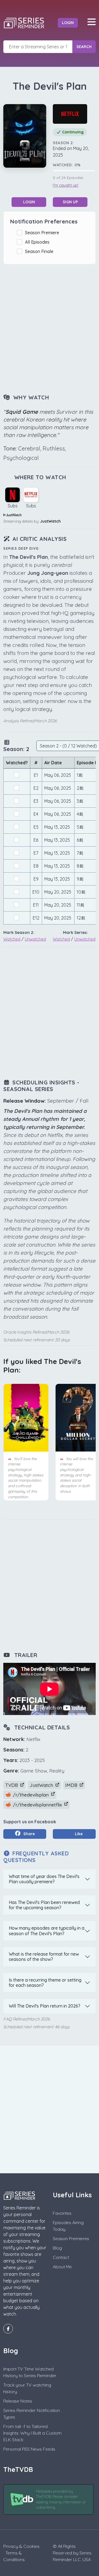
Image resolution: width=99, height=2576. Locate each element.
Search (84, 47)
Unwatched (35, 939)
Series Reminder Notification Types (32, 2414)
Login (68, 23)
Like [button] (78, 1834)
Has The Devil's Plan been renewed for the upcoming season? (44, 1905)
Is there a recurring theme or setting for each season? (45, 1983)
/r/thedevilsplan (31, 1795)
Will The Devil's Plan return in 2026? (45, 2006)
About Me (62, 2267)
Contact (61, 2257)
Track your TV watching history (27, 2388)
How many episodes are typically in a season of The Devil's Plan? (47, 1931)
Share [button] (29, 1834)
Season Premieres (71, 2238)
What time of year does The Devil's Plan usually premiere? (44, 1879)
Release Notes (18, 2401)
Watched (12, 939)
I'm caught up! (66, 185)
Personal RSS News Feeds (29, 2449)
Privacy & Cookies (21, 2546)
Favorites (62, 2213)
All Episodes (38, 242)
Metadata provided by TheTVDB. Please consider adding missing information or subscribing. (61, 2499)
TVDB (12, 1785)
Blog (57, 2248)
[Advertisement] (50, 330)
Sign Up (70, 202)
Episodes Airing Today (68, 2226)
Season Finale (40, 251)
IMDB (72, 1785)
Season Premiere (43, 233)
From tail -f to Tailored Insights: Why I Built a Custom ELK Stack (32, 2433)
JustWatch (50, 521)
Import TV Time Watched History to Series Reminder (30, 2372)
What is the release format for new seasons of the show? (44, 1957)
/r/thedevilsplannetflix (37, 1805)
